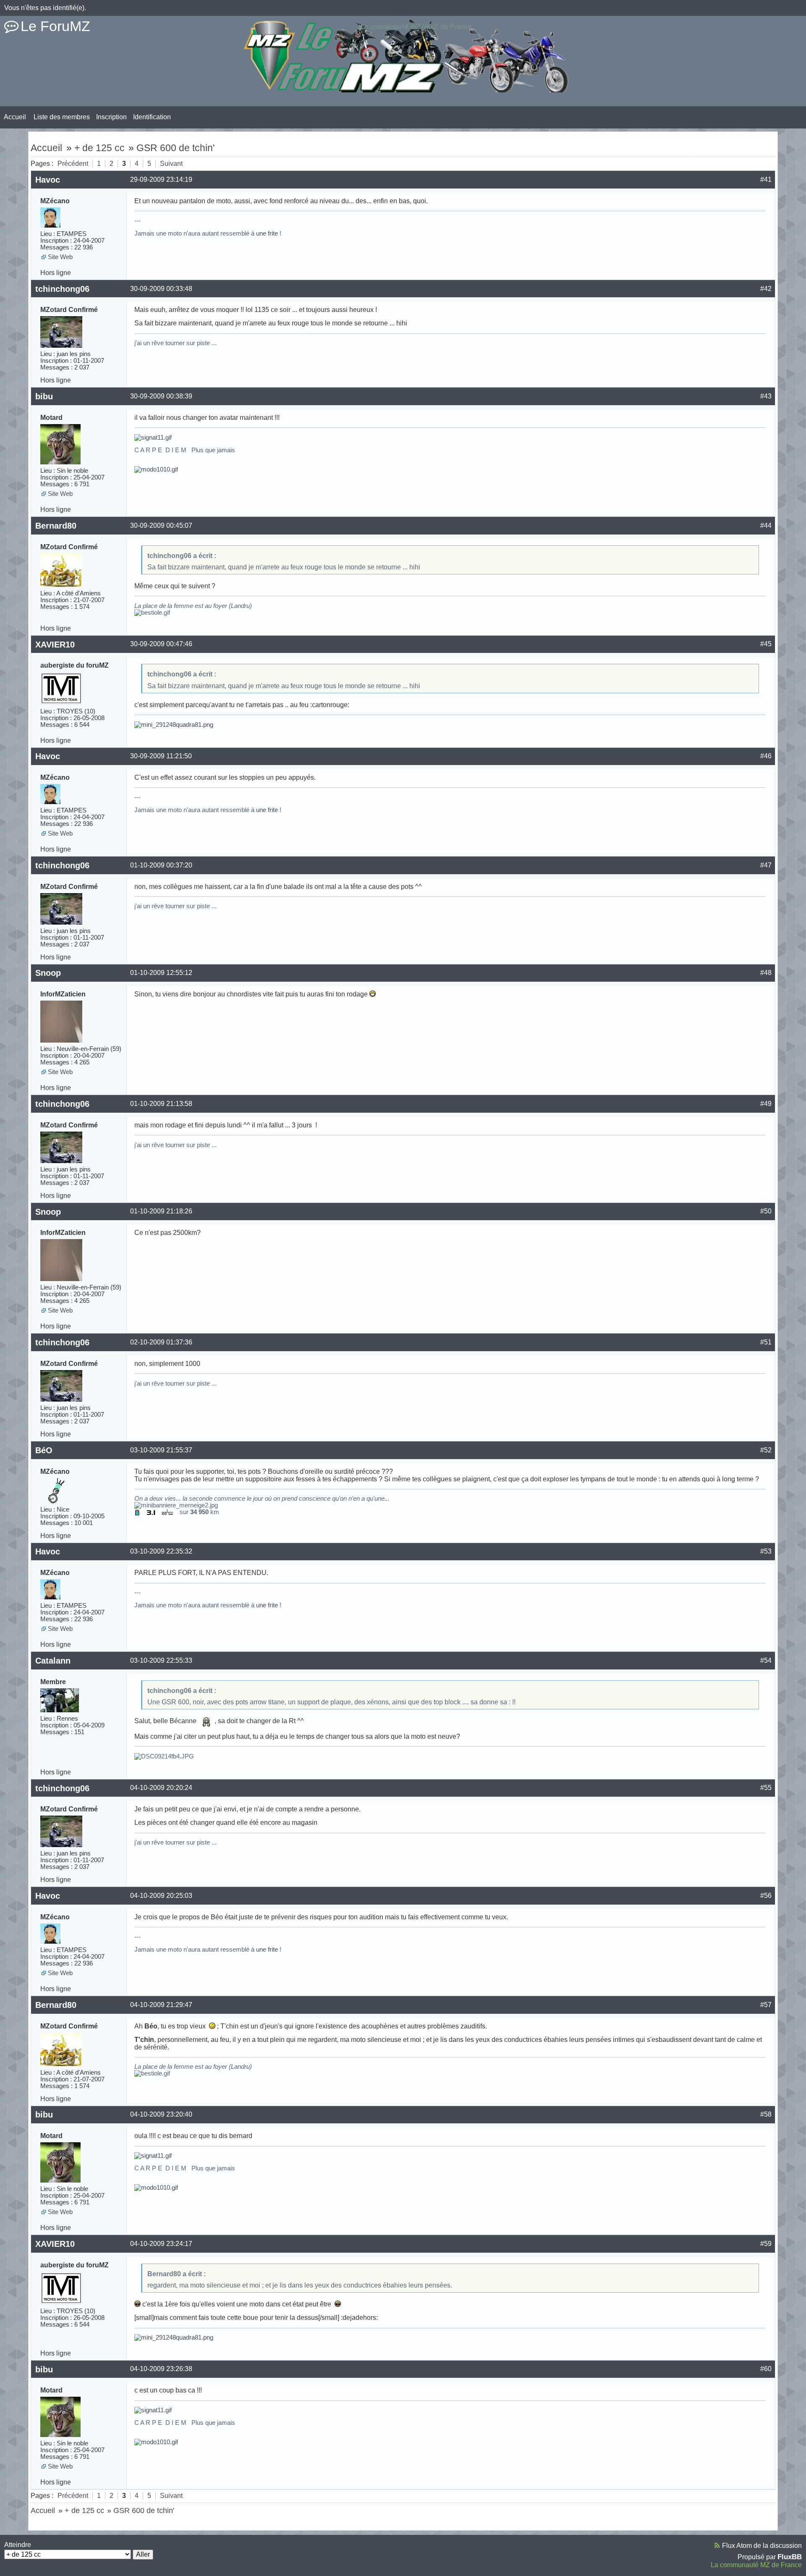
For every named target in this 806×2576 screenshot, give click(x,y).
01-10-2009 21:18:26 (161, 1211)
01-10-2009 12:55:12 (161, 973)
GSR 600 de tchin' (175, 148)
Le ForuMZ (55, 26)
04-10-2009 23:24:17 (161, 2244)
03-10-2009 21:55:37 (161, 1450)
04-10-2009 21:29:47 (161, 2005)
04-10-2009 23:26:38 (161, 2369)
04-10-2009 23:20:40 (161, 2114)
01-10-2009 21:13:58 (161, 1104)
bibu (44, 396)
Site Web (60, 257)
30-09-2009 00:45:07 (161, 525)
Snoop (48, 973)
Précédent (73, 164)
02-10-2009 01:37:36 (161, 1342)
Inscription (111, 117)
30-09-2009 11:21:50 (161, 756)
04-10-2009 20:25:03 (161, 1896)
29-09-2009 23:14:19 (161, 180)
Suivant (171, 164)
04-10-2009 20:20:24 (161, 1788)
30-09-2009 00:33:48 (161, 289)
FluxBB (790, 2557)
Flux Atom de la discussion (762, 2546)
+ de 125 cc (99, 148)
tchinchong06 (62, 289)
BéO (44, 1450)
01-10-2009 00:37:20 (161, 865)
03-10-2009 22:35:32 (161, 1551)
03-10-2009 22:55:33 (161, 1660)
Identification (152, 117)
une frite (267, 233)
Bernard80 (56, 526)
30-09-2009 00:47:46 (161, 644)
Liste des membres (62, 117)
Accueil (15, 117)
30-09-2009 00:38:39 (161, 396)
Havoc (48, 180)
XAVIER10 (55, 645)
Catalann (53, 1661)
